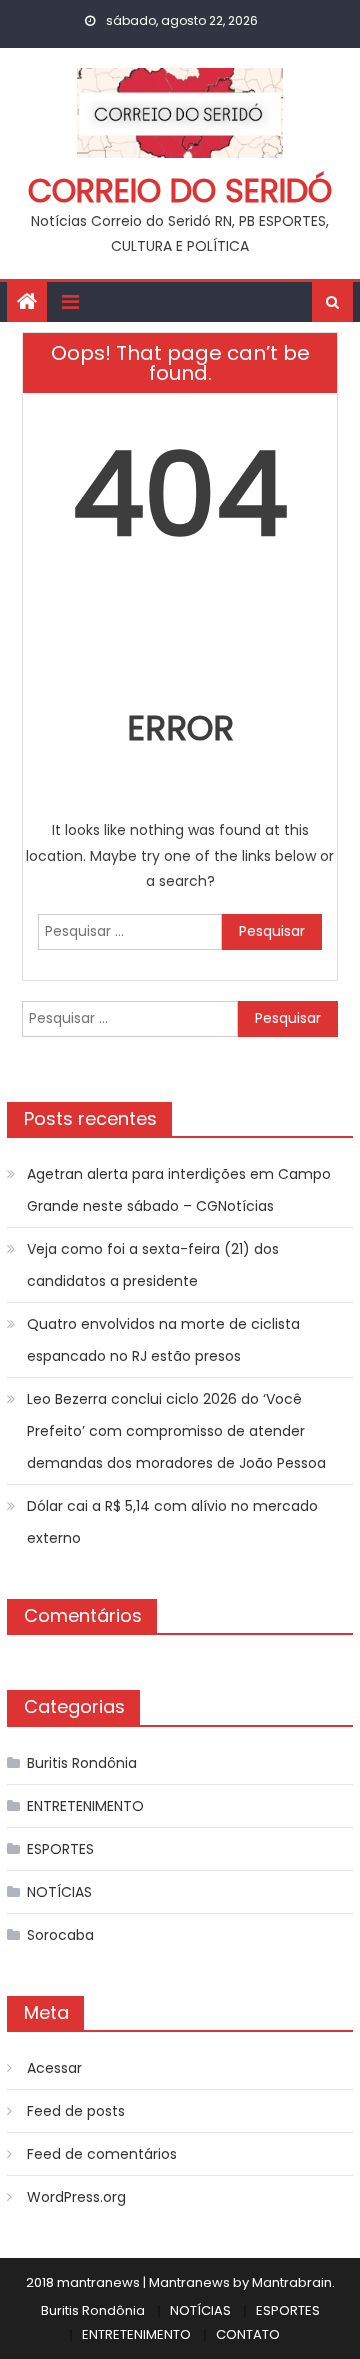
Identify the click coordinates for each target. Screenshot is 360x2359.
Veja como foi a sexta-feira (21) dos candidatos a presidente (153, 1265)
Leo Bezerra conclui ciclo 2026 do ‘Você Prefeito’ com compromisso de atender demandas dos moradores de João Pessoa (176, 1431)
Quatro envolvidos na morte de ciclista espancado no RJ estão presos (163, 1340)
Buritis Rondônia (82, 1763)
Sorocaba (60, 1935)
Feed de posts (76, 2111)
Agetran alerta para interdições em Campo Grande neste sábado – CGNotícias (179, 1190)
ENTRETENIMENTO (85, 1806)
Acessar (54, 2068)
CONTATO (248, 2334)
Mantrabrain (292, 2282)
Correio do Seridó (180, 190)
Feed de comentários (102, 2154)
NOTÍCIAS (59, 1892)
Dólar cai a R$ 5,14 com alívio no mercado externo (172, 1522)
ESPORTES (60, 1849)
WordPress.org (76, 2197)
